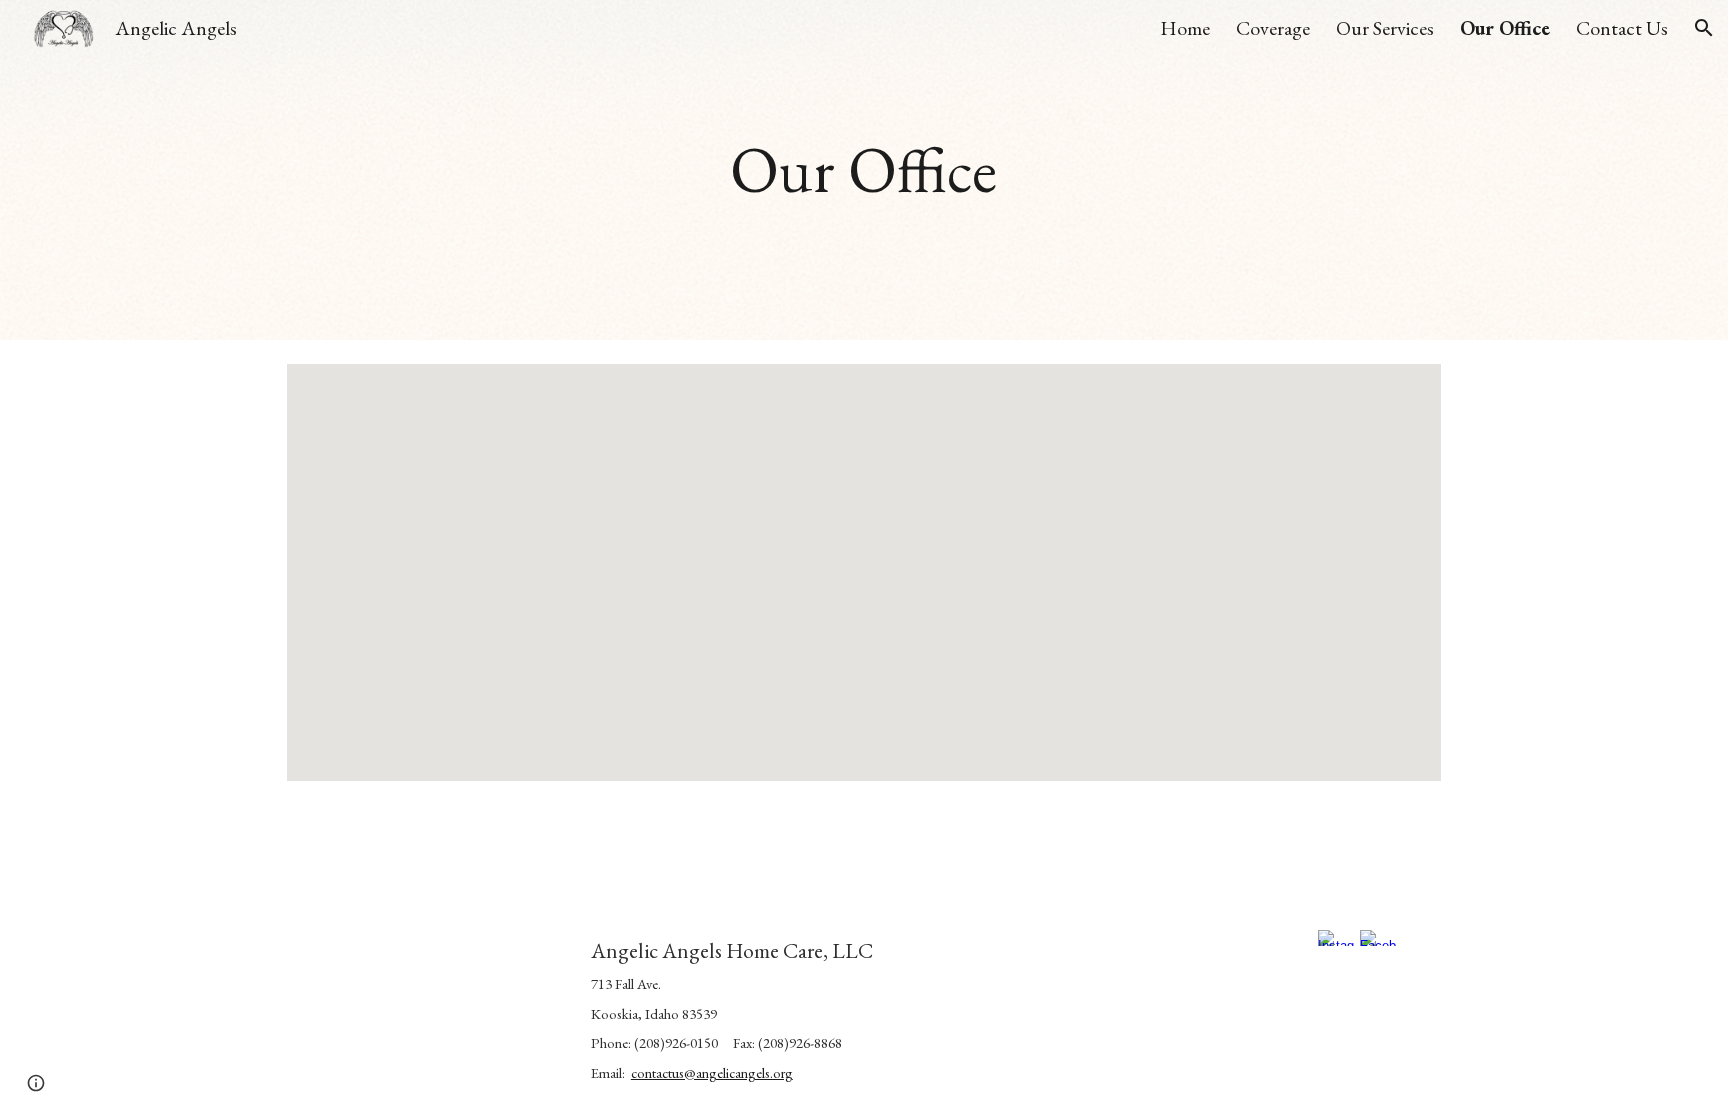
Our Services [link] (1385, 28)
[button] (1704, 28)
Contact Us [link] (1622, 28)
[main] (864, 170)
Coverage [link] (1273, 28)
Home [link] (1185, 28)
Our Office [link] (1505, 28)
